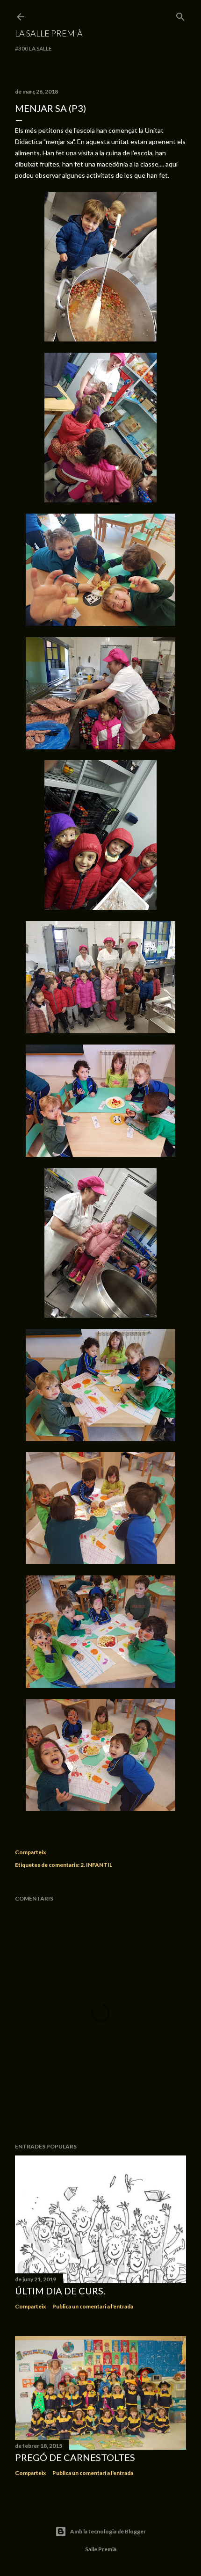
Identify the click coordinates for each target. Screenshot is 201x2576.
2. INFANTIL (96, 1865)
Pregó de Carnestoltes (75, 2457)
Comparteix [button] (30, 1852)
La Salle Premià (49, 33)
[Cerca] (180, 15)
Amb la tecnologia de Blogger (108, 2531)
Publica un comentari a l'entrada (93, 2306)
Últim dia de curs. (60, 2291)
